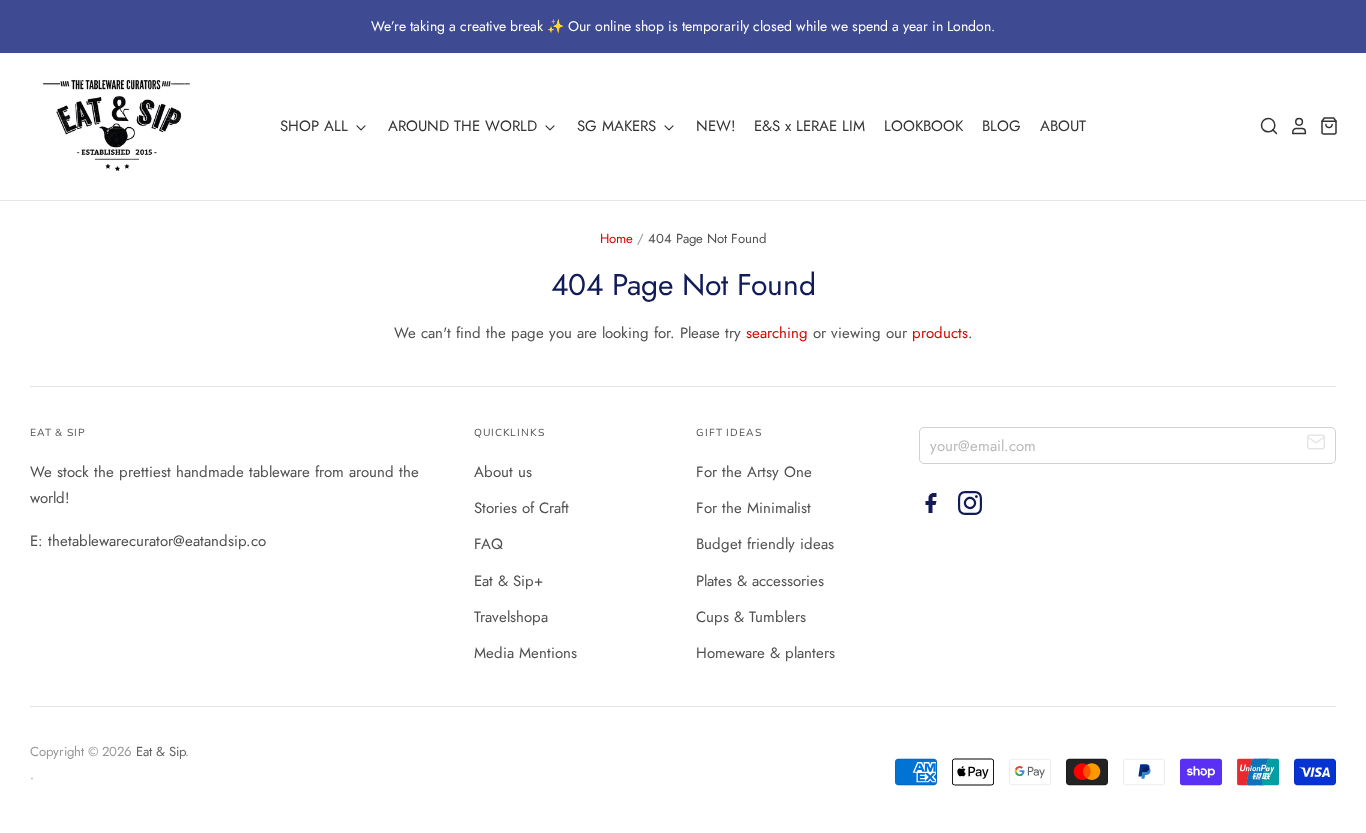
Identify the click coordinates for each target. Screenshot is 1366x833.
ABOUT (1063, 126)
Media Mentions (525, 653)
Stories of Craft (521, 508)
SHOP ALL (316, 126)
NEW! (716, 126)
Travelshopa (511, 617)
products (940, 333)
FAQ (488, 544)
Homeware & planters (765, 653)
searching (777, 333)
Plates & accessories (760, 581)
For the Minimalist (753, 508)
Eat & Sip (160, 751)
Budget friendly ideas (765, 544)
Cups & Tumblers (751, 617)
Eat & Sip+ (508, 581)
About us (503, 472)
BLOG (1001, 126)
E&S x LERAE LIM (809, 126)
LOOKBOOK (923, 126)
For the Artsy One (754, 472)
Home (616, 238)
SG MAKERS (619, 126)
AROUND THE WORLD (465, 126)
